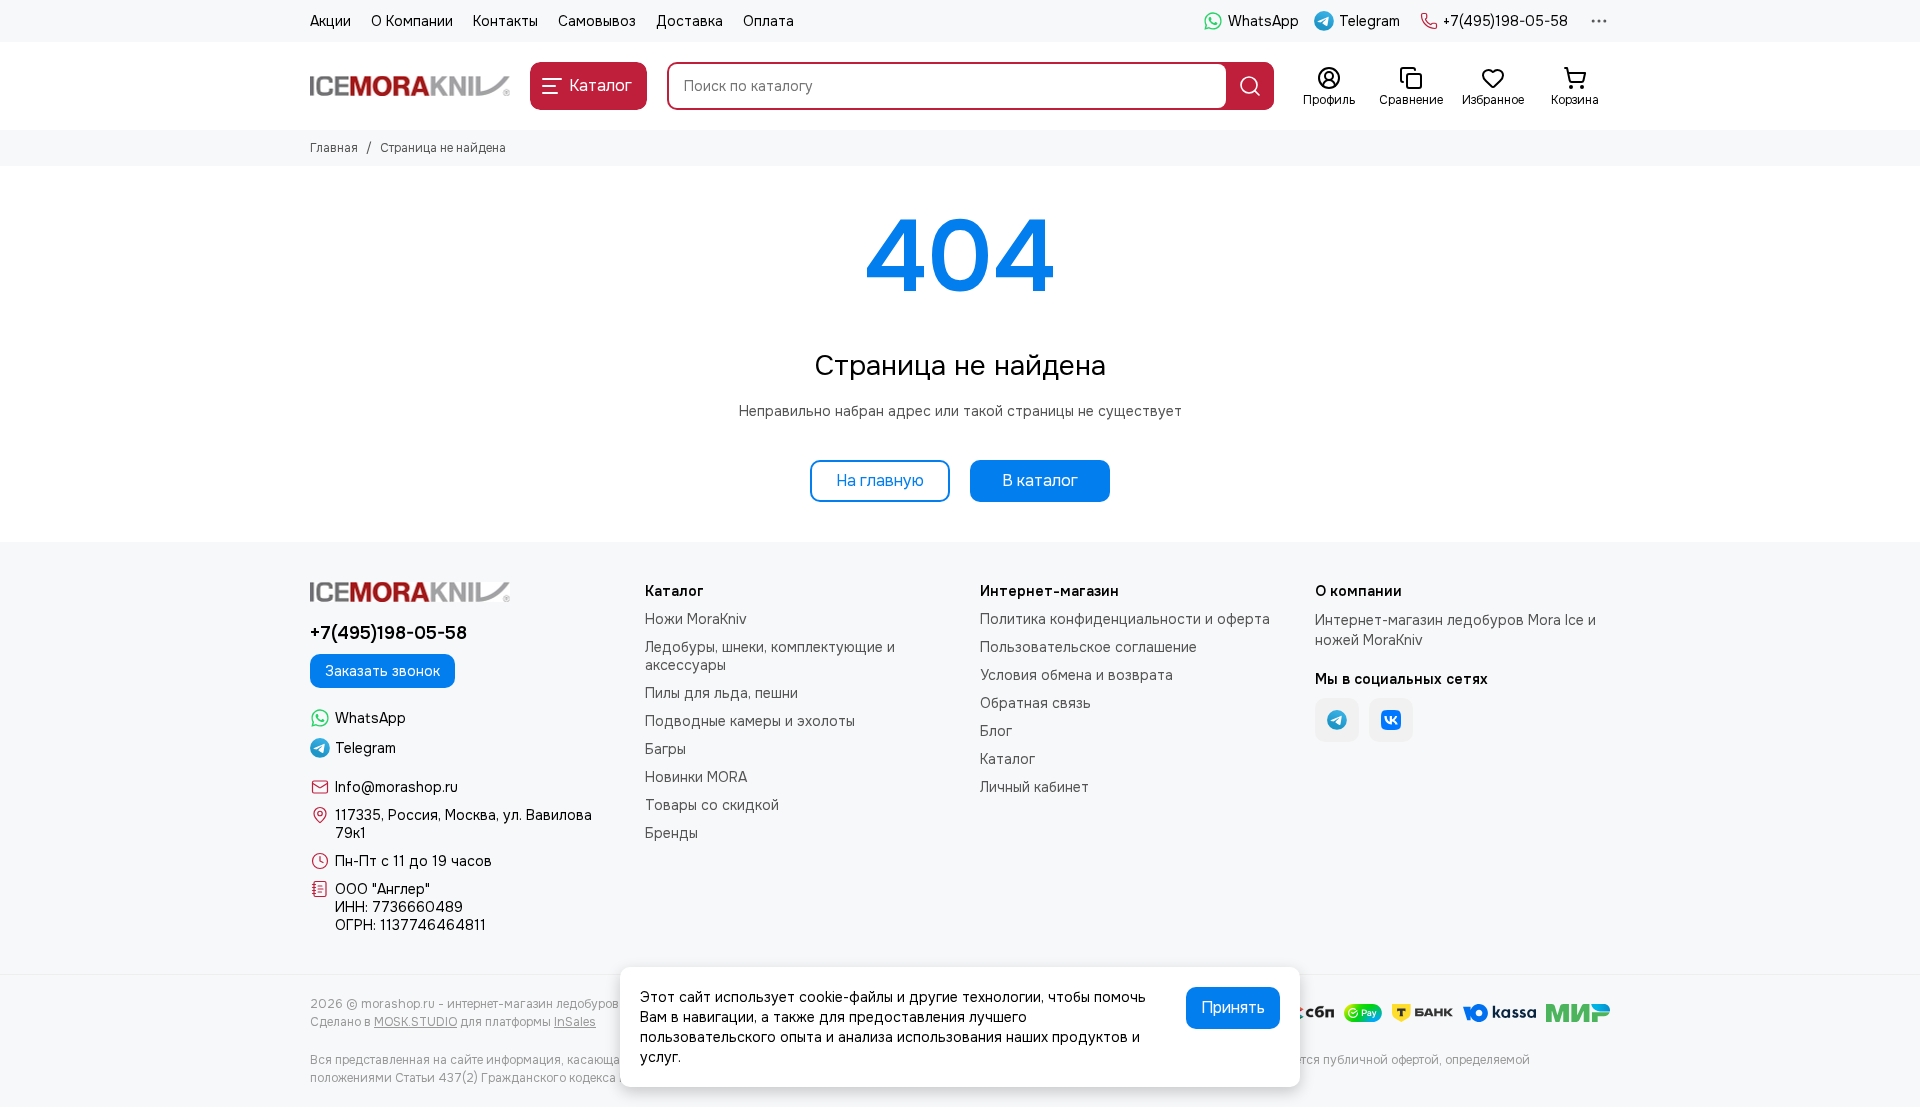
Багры (665, 749)
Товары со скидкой (712, 805)
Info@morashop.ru (396, 787)
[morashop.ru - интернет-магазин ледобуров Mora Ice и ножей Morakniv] (410, 86)
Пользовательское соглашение (1088, 647)
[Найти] (1250, 86)
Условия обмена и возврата (1076, 675)
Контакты (505, 21)
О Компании (412, 21)
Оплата (768, 21)
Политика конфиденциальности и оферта (1125, 619)
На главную (880, 480)
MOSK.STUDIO (415, 1022)
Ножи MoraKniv (696, 619)
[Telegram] (1337, 720)
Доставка (689, 21)
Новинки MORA (696, 777)
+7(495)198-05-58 (1505, 21)
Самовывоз (597, 21)
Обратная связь (1035, 703)
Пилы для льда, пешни (721, 693)
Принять (1233, 1007)
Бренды (671, 833)
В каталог (1040, 480)
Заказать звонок (382, 671)
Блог (996, 731)
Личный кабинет (1034, 787)
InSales (575, 1022)
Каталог (1007, 759)
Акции (330, 21)
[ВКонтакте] (1391, 720)
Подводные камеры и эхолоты (750, 721)
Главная (334, 148)
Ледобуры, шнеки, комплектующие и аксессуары (770, 656)
